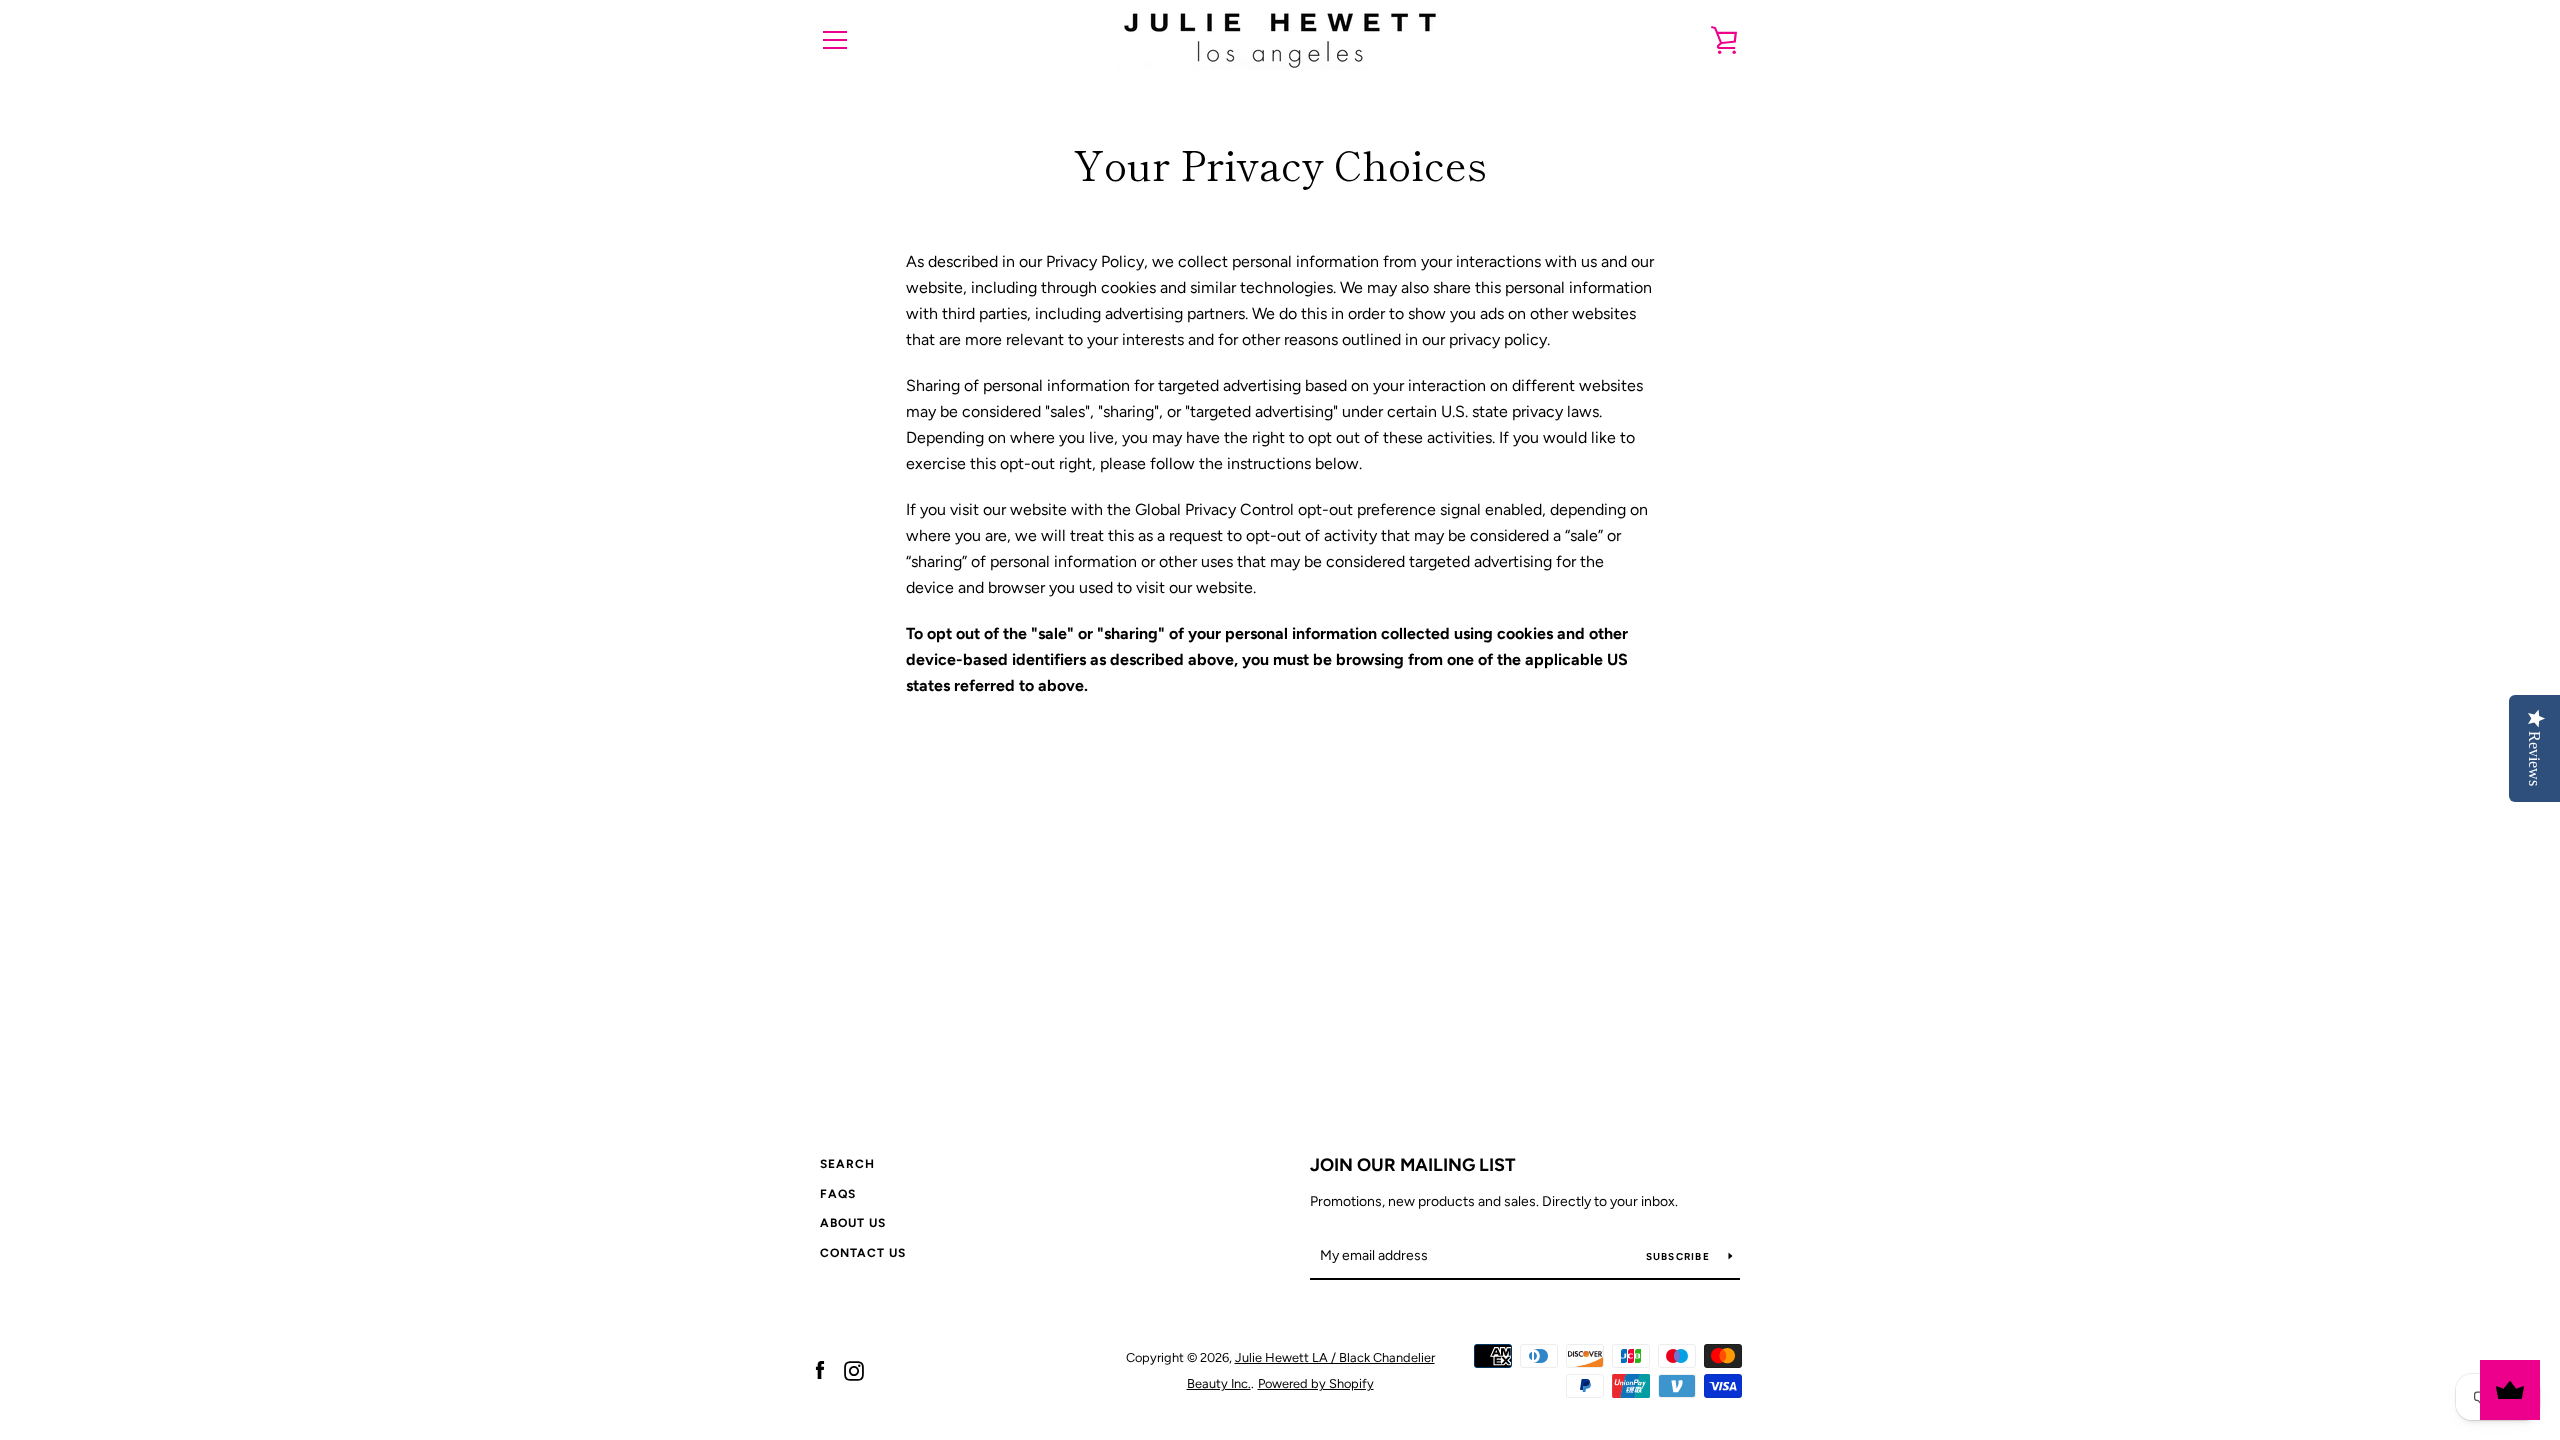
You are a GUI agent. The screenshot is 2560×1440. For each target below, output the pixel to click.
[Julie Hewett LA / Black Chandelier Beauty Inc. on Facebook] (820, 1369)
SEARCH (847, 1164)
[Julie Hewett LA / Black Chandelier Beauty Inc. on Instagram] (854, 1369)
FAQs (838, 1194)
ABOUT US (853, 1223)
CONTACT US (863, 1253)
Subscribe (1680, 1256)
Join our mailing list (1413, 1165)
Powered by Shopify (1316, 1383)
